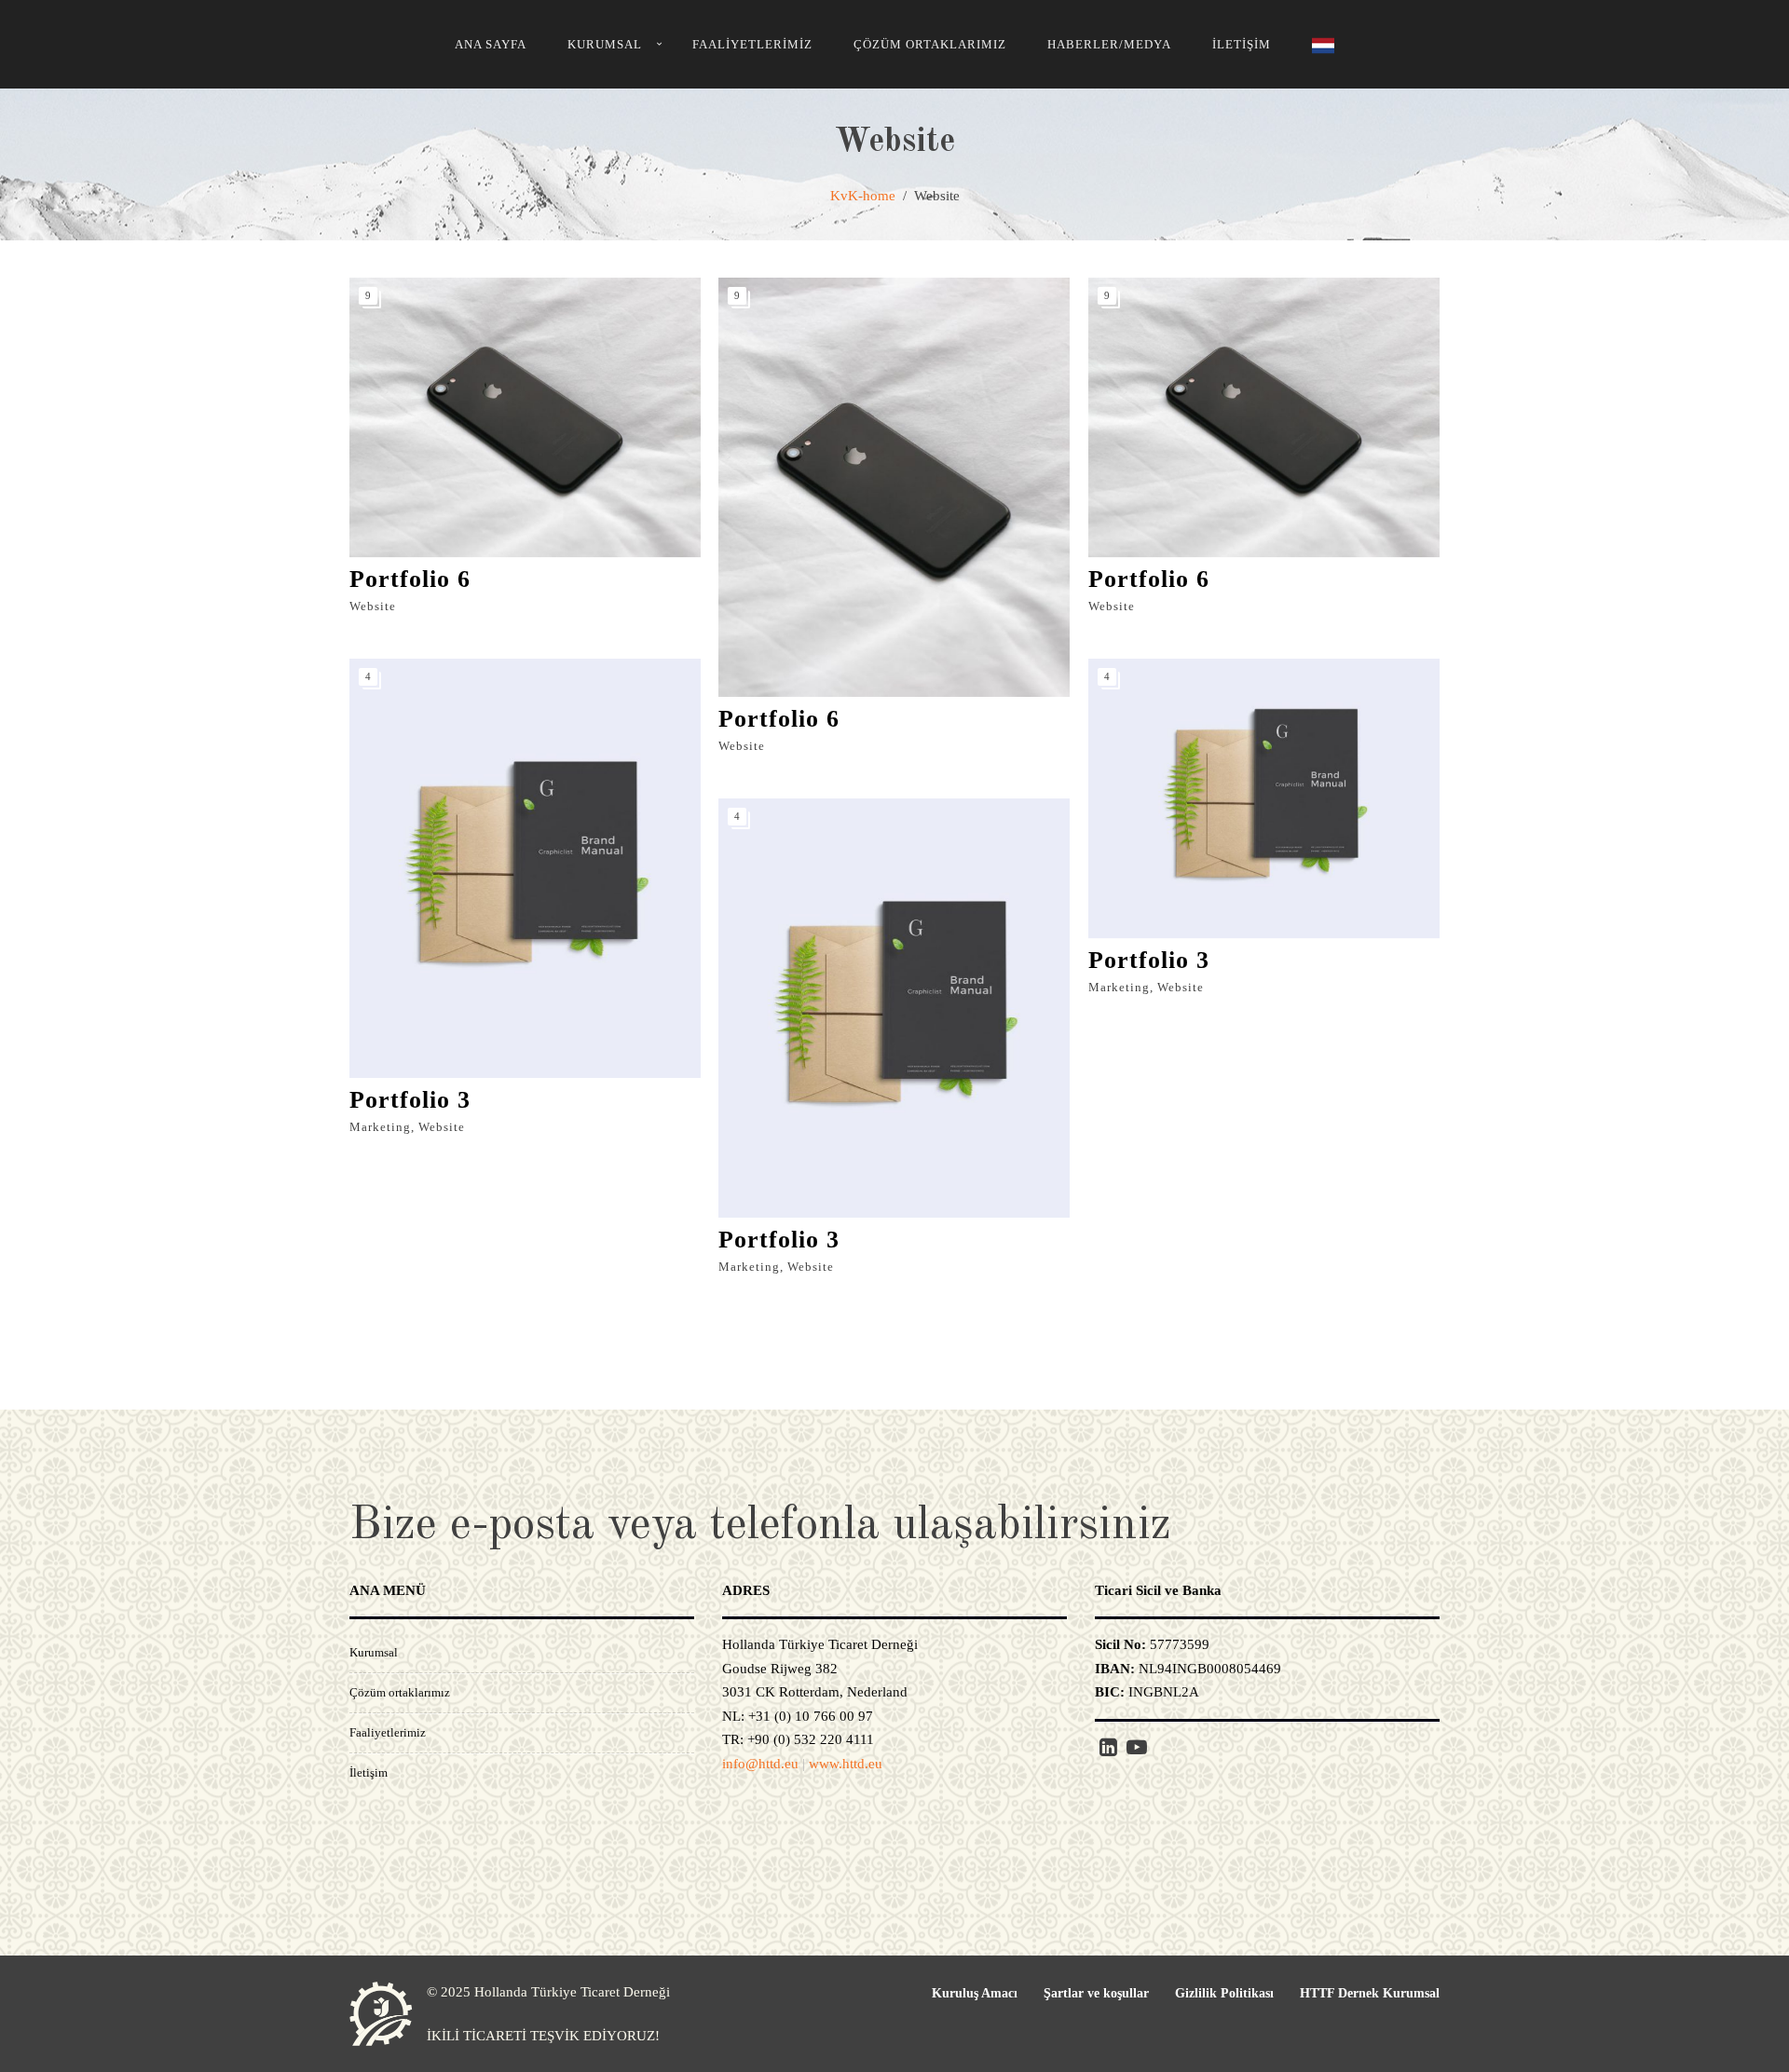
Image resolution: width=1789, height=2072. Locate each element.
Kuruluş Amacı (975, 1993)
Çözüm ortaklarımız (930, 44)
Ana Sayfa (491, 44)
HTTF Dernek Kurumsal (1370, 1993)
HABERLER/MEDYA (1109, 44)
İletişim (1242, 44)
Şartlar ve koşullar (1096, 1993)
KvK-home (863, 196)
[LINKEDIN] (1108, 1748)
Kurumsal (605, 44)
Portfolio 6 (410, 579)
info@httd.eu (760, 1764)
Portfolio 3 (410, 1100)
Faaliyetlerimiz (752, 44)
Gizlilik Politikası (1224, 1993)
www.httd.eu (846, 1764)
